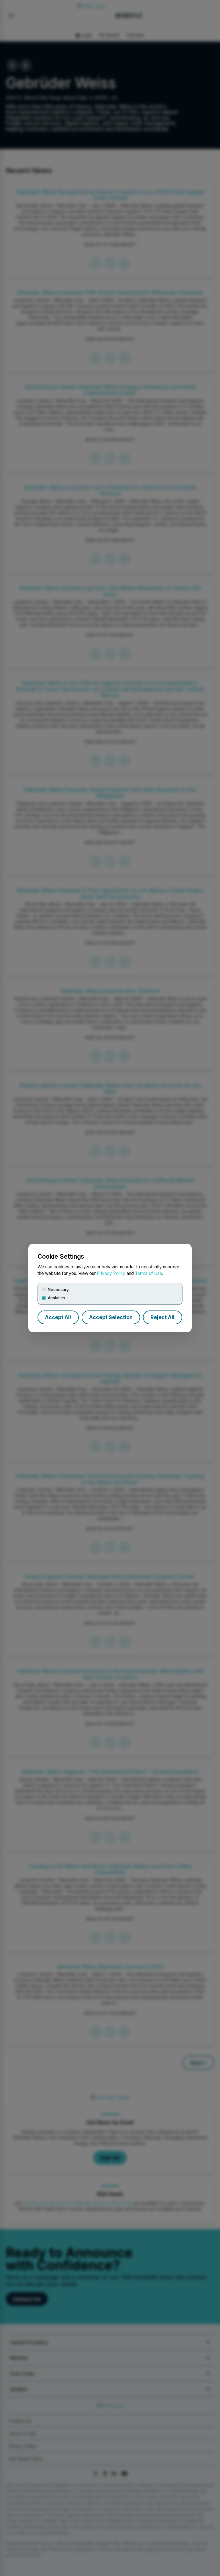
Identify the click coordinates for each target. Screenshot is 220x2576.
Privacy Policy (111, 1273)
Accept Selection (111, 1317)
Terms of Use (149, 1273)
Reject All (162, 1317)
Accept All (58, 1317)
